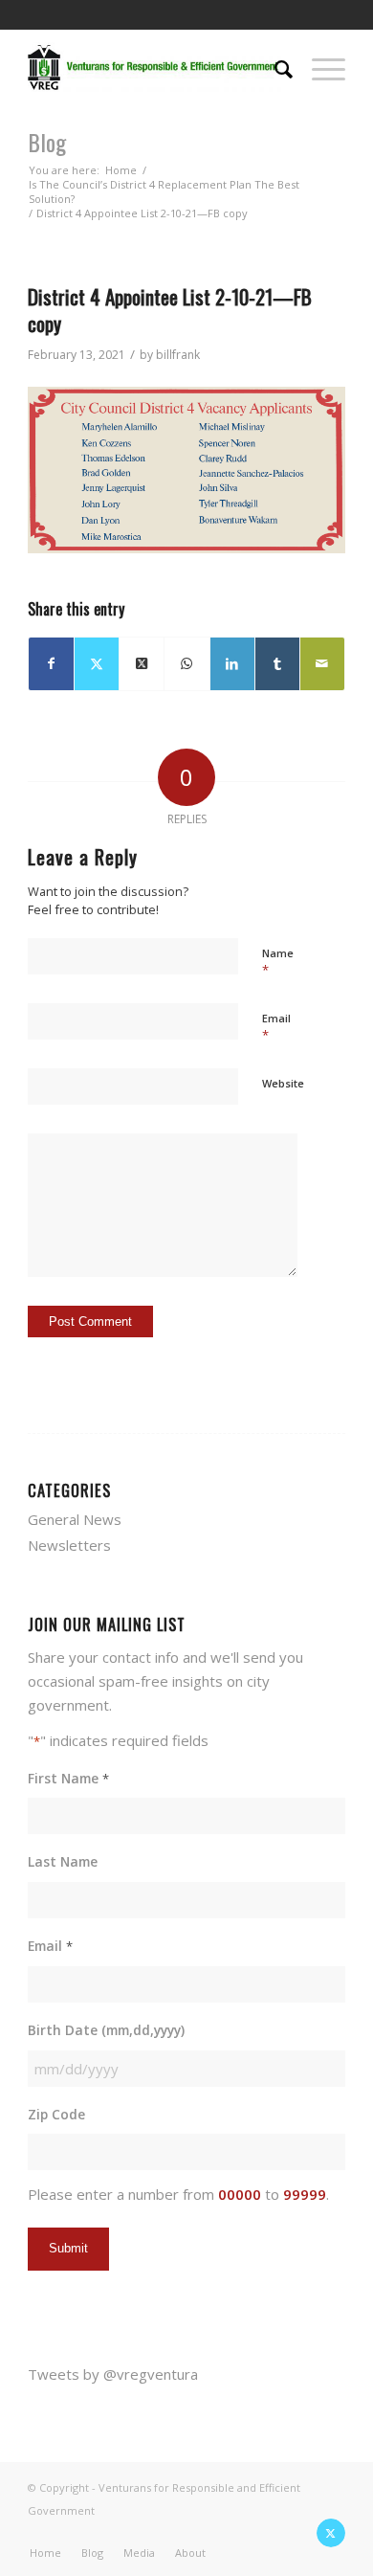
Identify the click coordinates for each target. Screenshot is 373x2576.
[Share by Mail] (322, 664)
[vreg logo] (154, 67)
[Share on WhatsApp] (186, 664)
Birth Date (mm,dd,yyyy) (106, 2030)
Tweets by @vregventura (113, 2374)
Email (276, 1027)
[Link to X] (331, 2533)
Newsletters (69, 1545)
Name (278, 962)
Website (283, 1083)
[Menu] (319, 67)
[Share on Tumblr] (277, 664)
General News (75, 1519)
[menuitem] (274, 67)
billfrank (178, 355)
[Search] (274, 67)
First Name (68, 1778)
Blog (47, 142)
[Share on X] (97, 664)
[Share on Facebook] (51, 664)
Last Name (63, 1861)
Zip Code (56, 2114)
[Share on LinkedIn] (232, 664)
